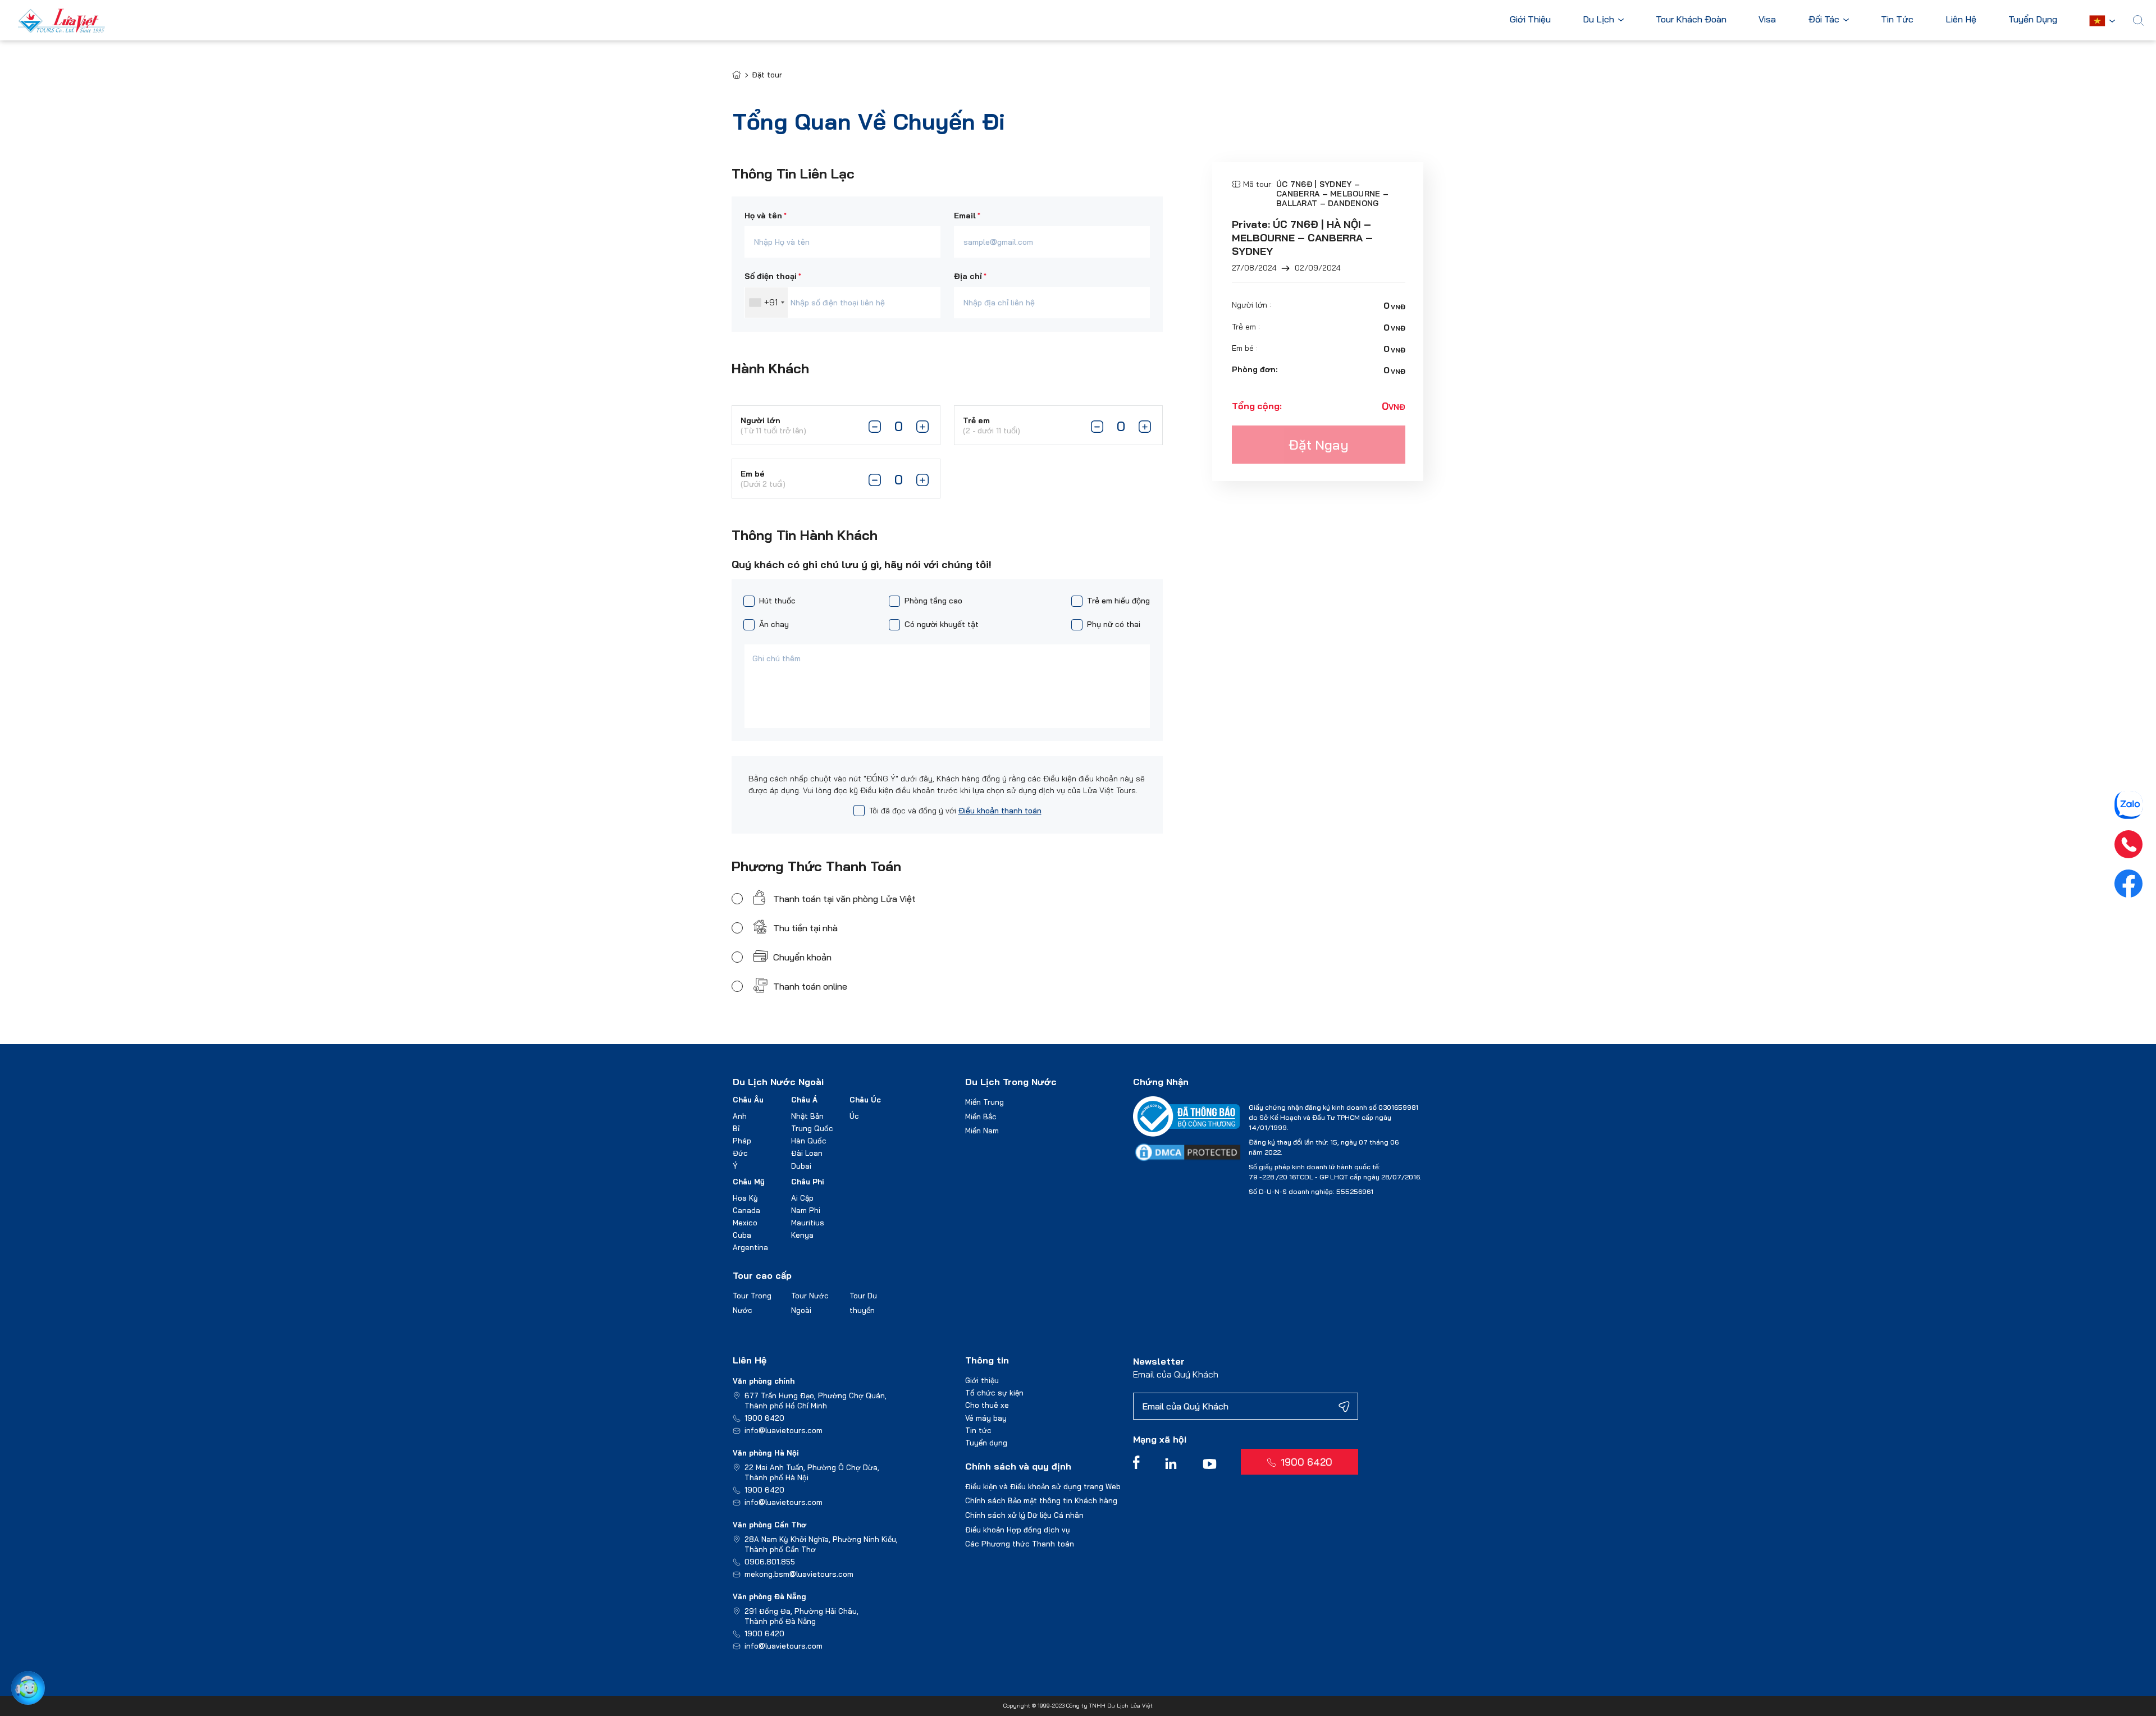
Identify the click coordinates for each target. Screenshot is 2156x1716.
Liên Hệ (1961, 20)
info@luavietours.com (784, 1430)
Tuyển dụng (986, 1443)
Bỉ (736, 1128)
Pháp (742, 1141)
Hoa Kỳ (745, 1198)
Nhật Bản (807, 1116)
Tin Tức (1897, 20)
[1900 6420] (2128, 844)
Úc (854, 1116)
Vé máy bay (986, 1418)
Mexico (745, 1223)
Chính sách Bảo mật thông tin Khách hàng (1041, 1500)
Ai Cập (802, 1198)
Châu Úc (865, 1100)
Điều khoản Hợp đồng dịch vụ (1018, 1530)
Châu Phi (808, 1182)
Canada (746, 1210)
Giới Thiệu (1530, 20)
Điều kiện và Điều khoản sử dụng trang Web (1043, 1486)
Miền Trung (985, 1102)
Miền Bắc (981, 1116)
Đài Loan (807, 1153)
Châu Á (804, 1100)
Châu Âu (748, 1100)
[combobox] (766, 303)
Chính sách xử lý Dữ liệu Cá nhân (1024, 1515)
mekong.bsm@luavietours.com (799, 1574)
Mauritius (808, 1223)
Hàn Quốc (809, 1141)
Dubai (801, 1166)
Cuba (742, 1235)
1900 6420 (764, 1418)
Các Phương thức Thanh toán (1020, 1544)
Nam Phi (806, 1210)
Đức (740, 1153)
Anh (740, 1116)
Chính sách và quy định (1018, 1466)
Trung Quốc (812, 1128)
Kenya (802, 1235)
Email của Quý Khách (1176, 1374)
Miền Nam (982, 1131)
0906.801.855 (770, 1562)
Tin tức (978, 1430)
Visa (1767, 20)
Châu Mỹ (749, 1182)
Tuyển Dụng (2033, 20)
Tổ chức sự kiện (994, 1393)
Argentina (750, 1247)
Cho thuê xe (987, 1405)
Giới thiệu (982, 1380)
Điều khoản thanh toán (1000, 811)
